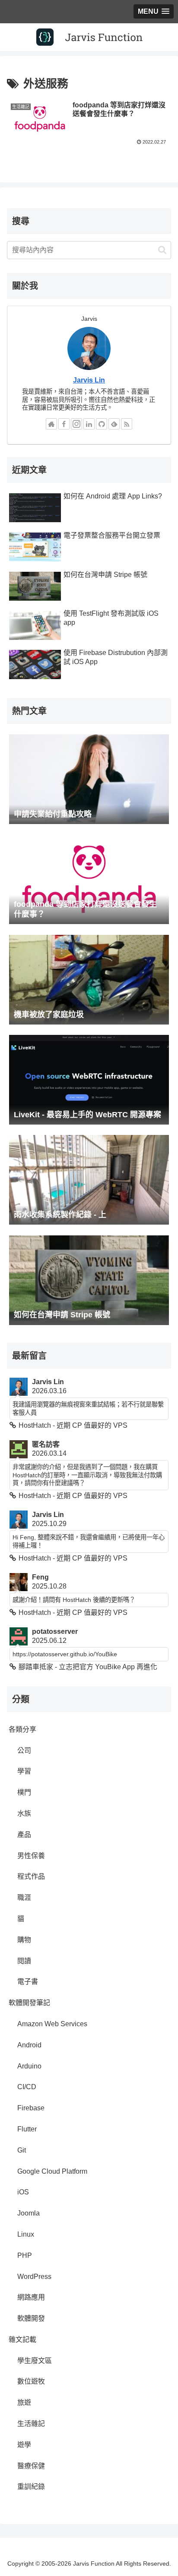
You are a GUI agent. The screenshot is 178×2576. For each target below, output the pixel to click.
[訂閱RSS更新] (127, 424)
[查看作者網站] (51, 424)
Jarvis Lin (89, 380)
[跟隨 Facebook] (64, 424)
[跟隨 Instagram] (76, 424)
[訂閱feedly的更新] (114, 424)
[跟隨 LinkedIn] (89, 424)
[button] (162, 250)
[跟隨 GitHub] (102, 424)
